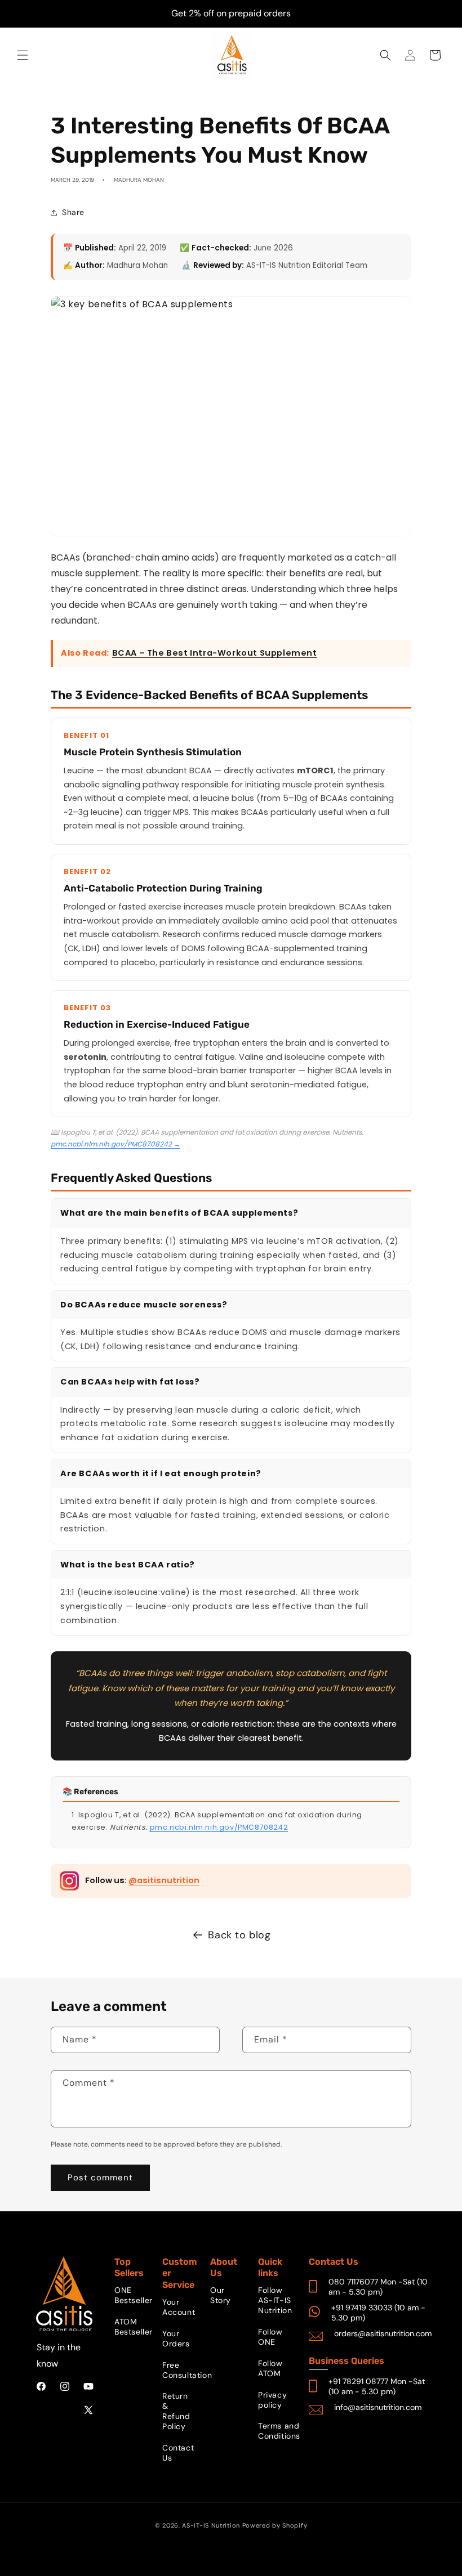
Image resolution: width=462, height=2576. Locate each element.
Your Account (179, 2307)
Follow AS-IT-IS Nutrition (275, 2300)
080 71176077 (353, 2282)
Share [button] (73, 212)
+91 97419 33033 (362, 2308)
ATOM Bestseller (134, 2327)
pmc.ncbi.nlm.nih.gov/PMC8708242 (219, 1827)
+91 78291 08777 (358, 2381)
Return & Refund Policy (176, 2411)
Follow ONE (270, 2337)
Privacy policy (272, 2400)
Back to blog (239, 1935)
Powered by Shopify (275, 2525)
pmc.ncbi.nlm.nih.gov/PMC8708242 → (115, 1144)
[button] (23, 55)
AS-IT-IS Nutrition (211, 2525)
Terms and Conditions (279, 2431)
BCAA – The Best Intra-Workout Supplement (215, 653)
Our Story (221, 2295)
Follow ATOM (270, 2368)
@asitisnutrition (164, 1880)
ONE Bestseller (134, 2295)
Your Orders (176, 2338)
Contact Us (178, 2453)
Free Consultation (187, 2370)
